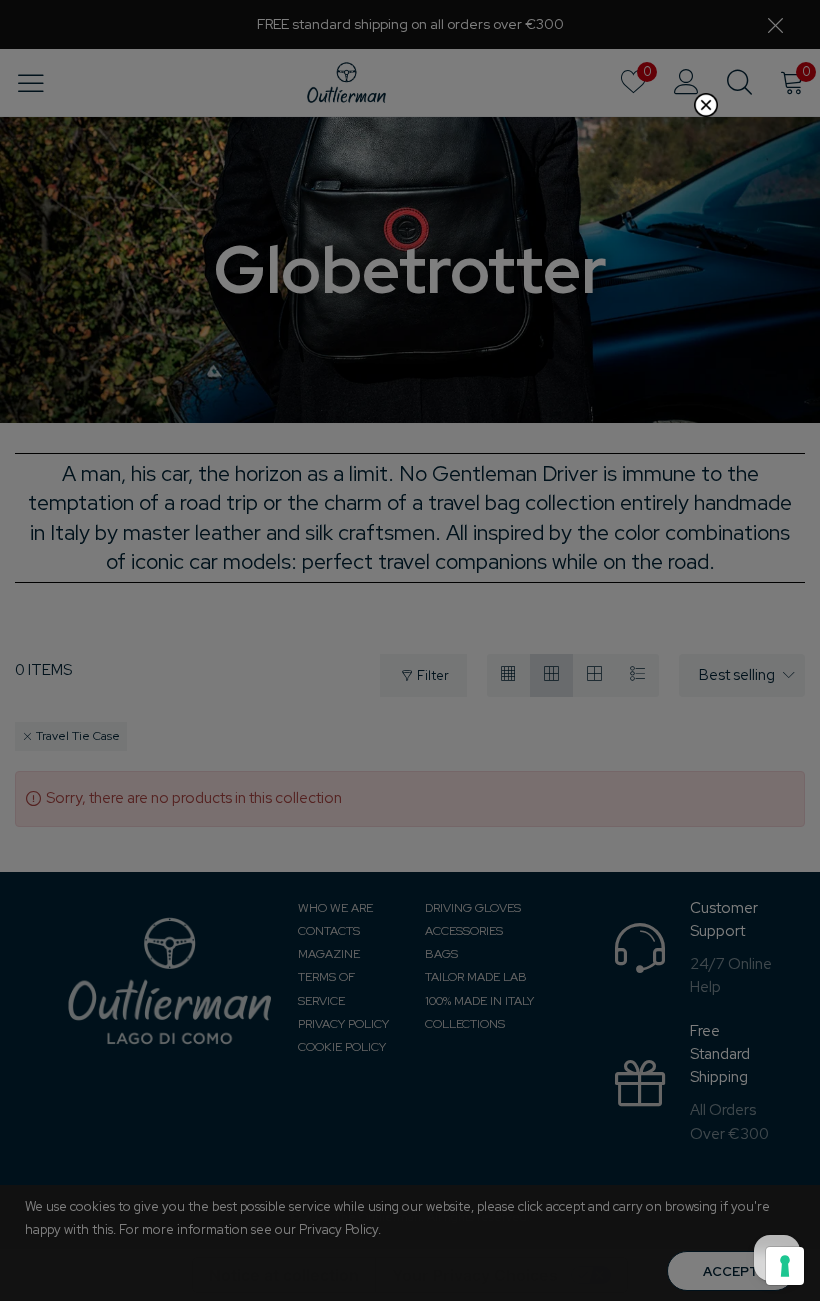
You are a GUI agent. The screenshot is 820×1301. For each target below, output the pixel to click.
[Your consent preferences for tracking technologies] (785, 1266)
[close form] (706, 105)
